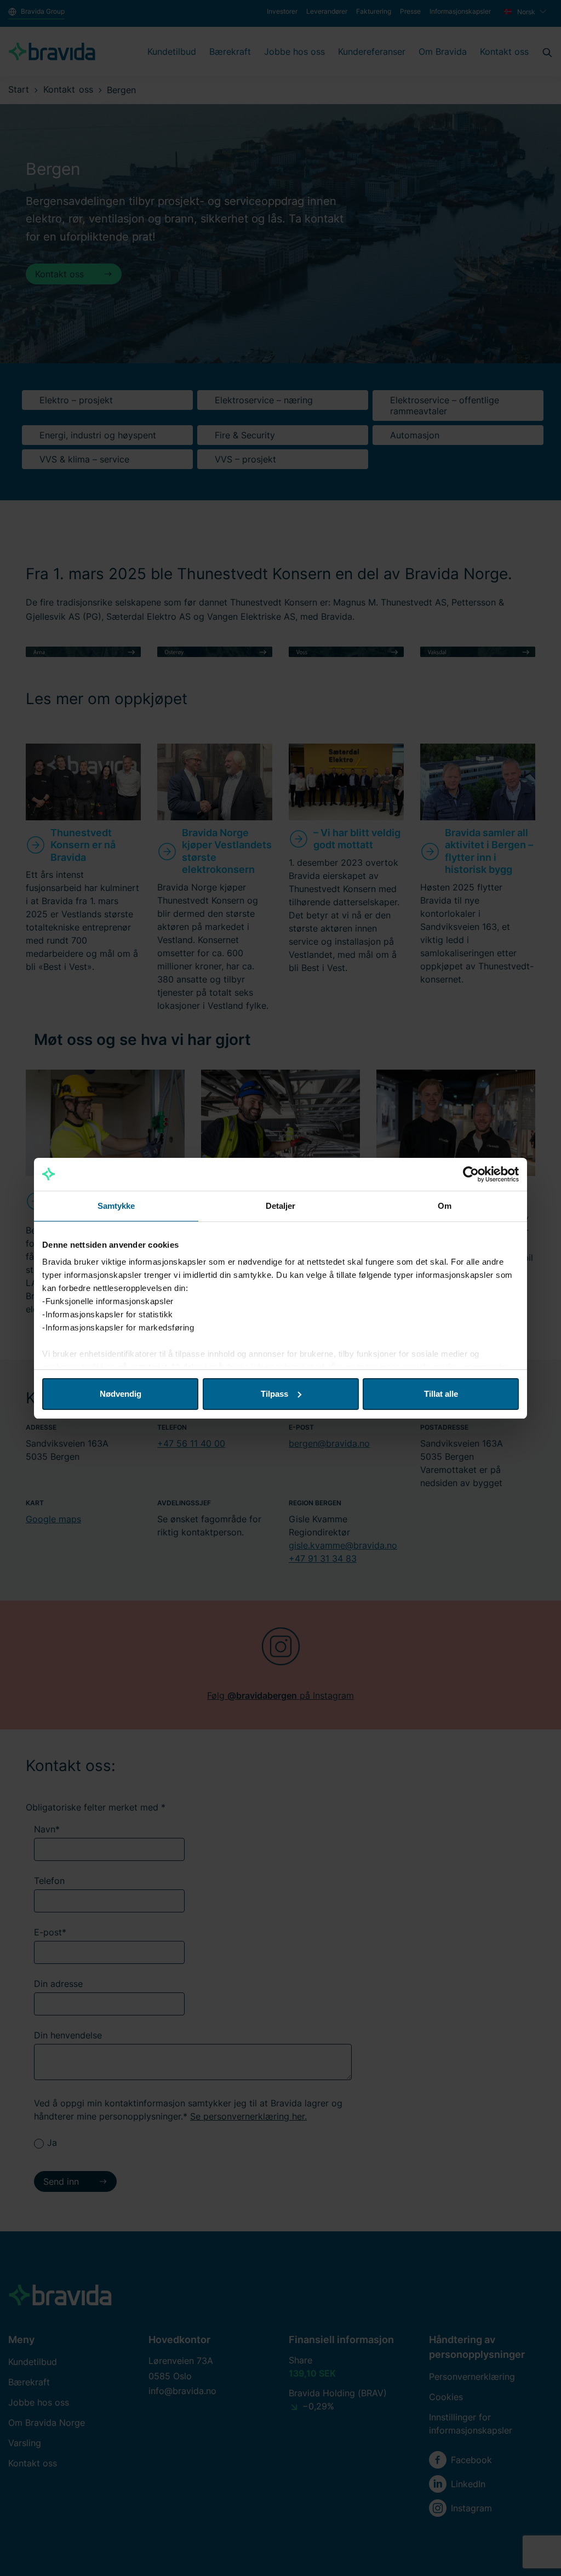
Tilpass (274, 1394)
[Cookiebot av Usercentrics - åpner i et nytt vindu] (471, 1174)
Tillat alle (441, 1394)
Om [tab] (445, 1206)
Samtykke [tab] (116, 1206)
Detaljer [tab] (281, 1206)
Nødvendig (121, 1394)
